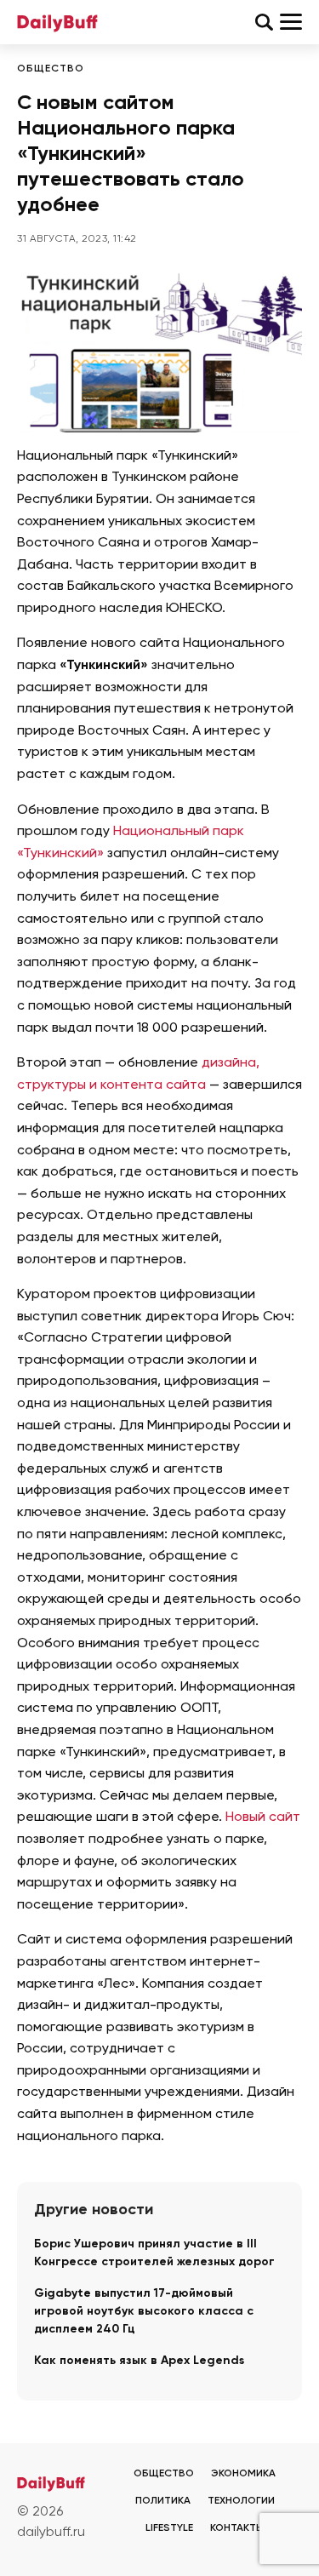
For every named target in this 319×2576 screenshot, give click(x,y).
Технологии (241, 2501)
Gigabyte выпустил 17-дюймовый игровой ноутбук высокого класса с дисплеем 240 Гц (144, 2311)
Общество (51, 69)
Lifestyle (169, 2528)
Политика (163, 2501)
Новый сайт (263, 1818)
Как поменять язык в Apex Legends (139, 2361)
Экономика (243, 2474)
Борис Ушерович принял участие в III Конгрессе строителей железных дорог (154, 2253)
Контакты (237, 2528)
